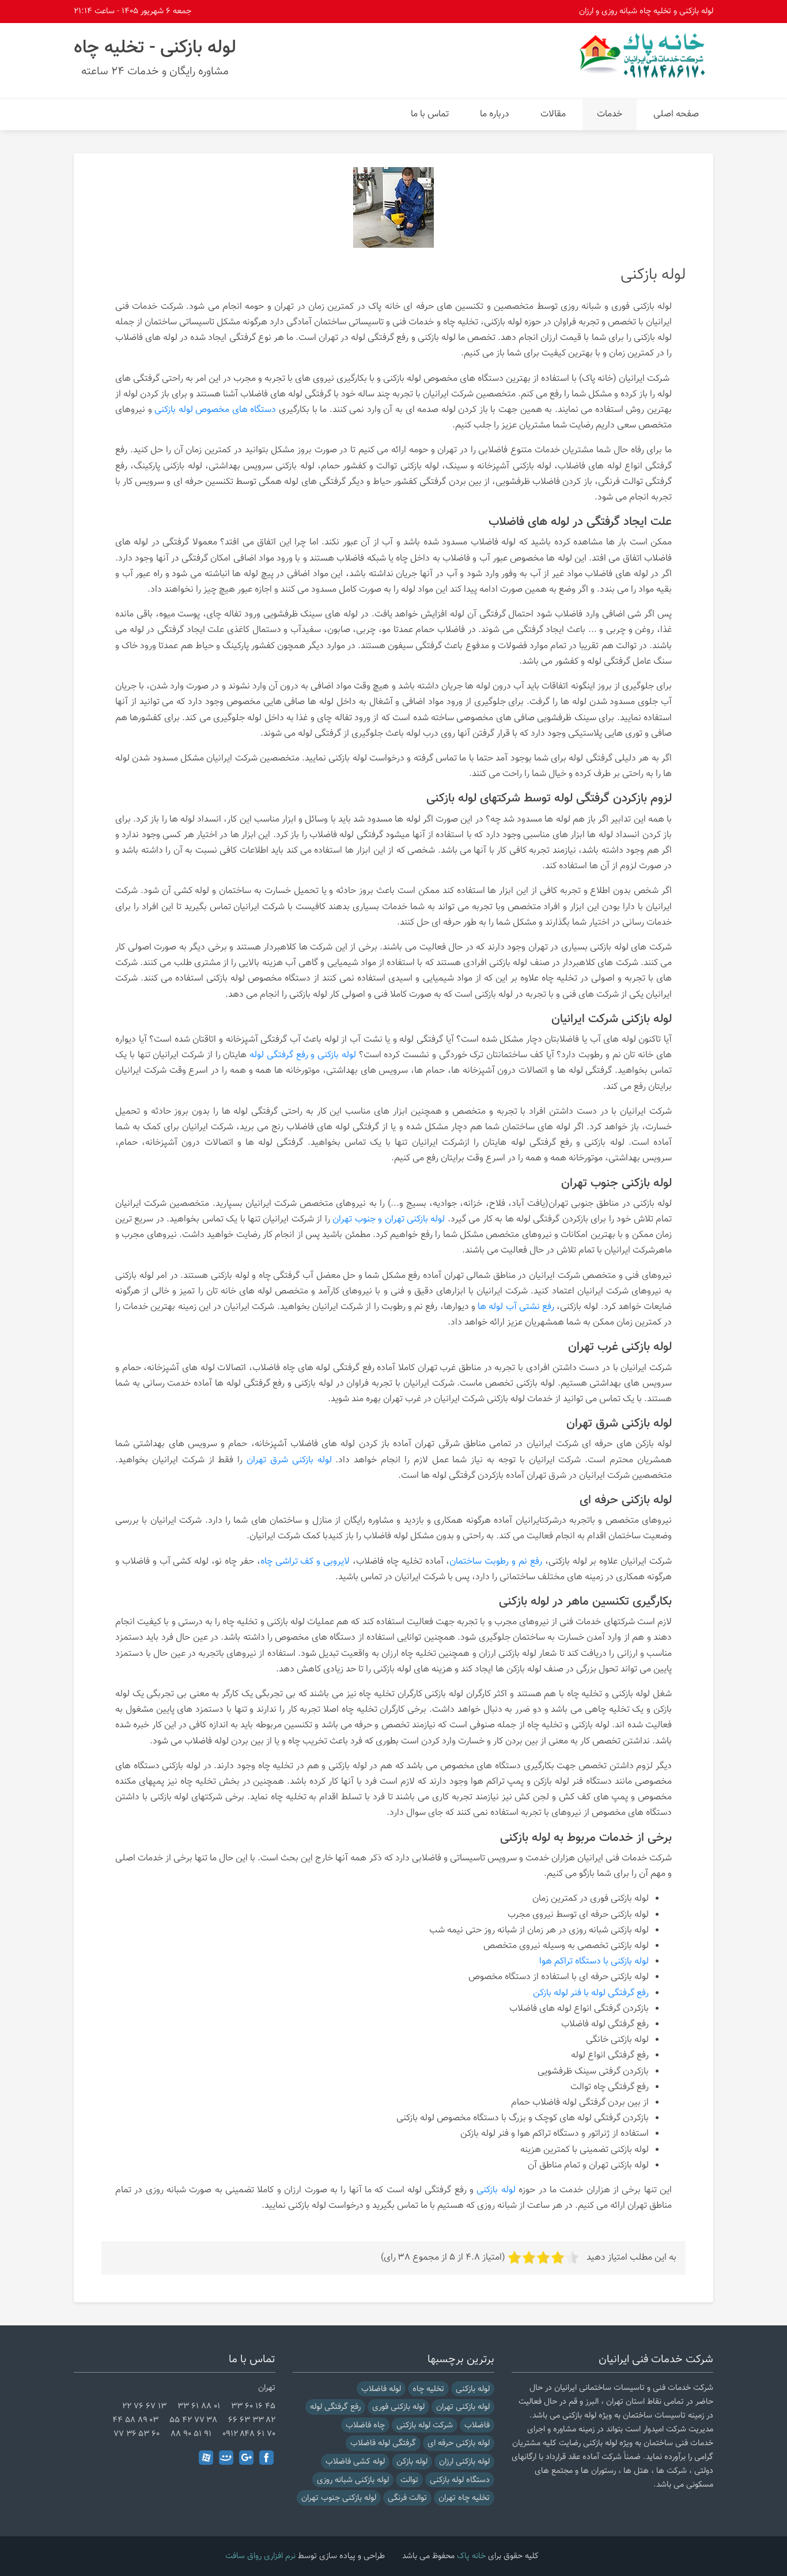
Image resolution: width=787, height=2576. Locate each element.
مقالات (553, 114)
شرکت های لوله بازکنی (631, 947)
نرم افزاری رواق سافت (260, 2556)
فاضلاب (477, 2425)
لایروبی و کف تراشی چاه (305, 1562)
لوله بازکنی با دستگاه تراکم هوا (594, 1962)
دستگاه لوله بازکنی (460, 2480)
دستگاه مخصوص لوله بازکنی (258, 979)
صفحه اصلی (676, 114)
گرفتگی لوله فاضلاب (383, 2443)
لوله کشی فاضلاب (355, 2462)
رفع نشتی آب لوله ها (516, 1307)
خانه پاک (471, 2556)
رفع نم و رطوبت (410, 1307)
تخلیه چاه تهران (464, 2498)
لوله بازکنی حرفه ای (459, 2443)
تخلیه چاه (428, 2389)
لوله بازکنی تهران (463, 2407)
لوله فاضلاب (381, 2389)
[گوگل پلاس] (246, 2458)
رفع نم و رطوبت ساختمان (495, 1562)
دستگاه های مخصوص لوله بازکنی (215, 410)
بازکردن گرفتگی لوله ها (547, 1219)
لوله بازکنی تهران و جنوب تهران (389, 1219)
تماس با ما (430, 114)
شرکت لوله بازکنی (425, 2425)
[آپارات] (206, 2458)
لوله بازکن (412, 2462)
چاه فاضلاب (365, 2425)
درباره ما (495, 114)
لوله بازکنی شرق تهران (289, 1460)
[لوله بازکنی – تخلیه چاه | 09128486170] (644, 55)
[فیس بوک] (266, 2458)
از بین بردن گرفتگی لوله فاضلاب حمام (580, 2103)
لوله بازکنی (402, 379)
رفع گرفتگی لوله (335, 2407)
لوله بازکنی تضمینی (614, 2150)
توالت (409, 2480)
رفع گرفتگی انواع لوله (610, 2055)
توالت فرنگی (407, 2498)
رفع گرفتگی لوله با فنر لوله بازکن (591, 1993)
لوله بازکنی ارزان (464, 2462)
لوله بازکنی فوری (398, 2407)
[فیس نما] (226, 2458)
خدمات (610, 114)
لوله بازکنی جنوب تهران (339, 2498)
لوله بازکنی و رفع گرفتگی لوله (303, 1055)
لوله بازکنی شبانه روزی (353, 2480)
